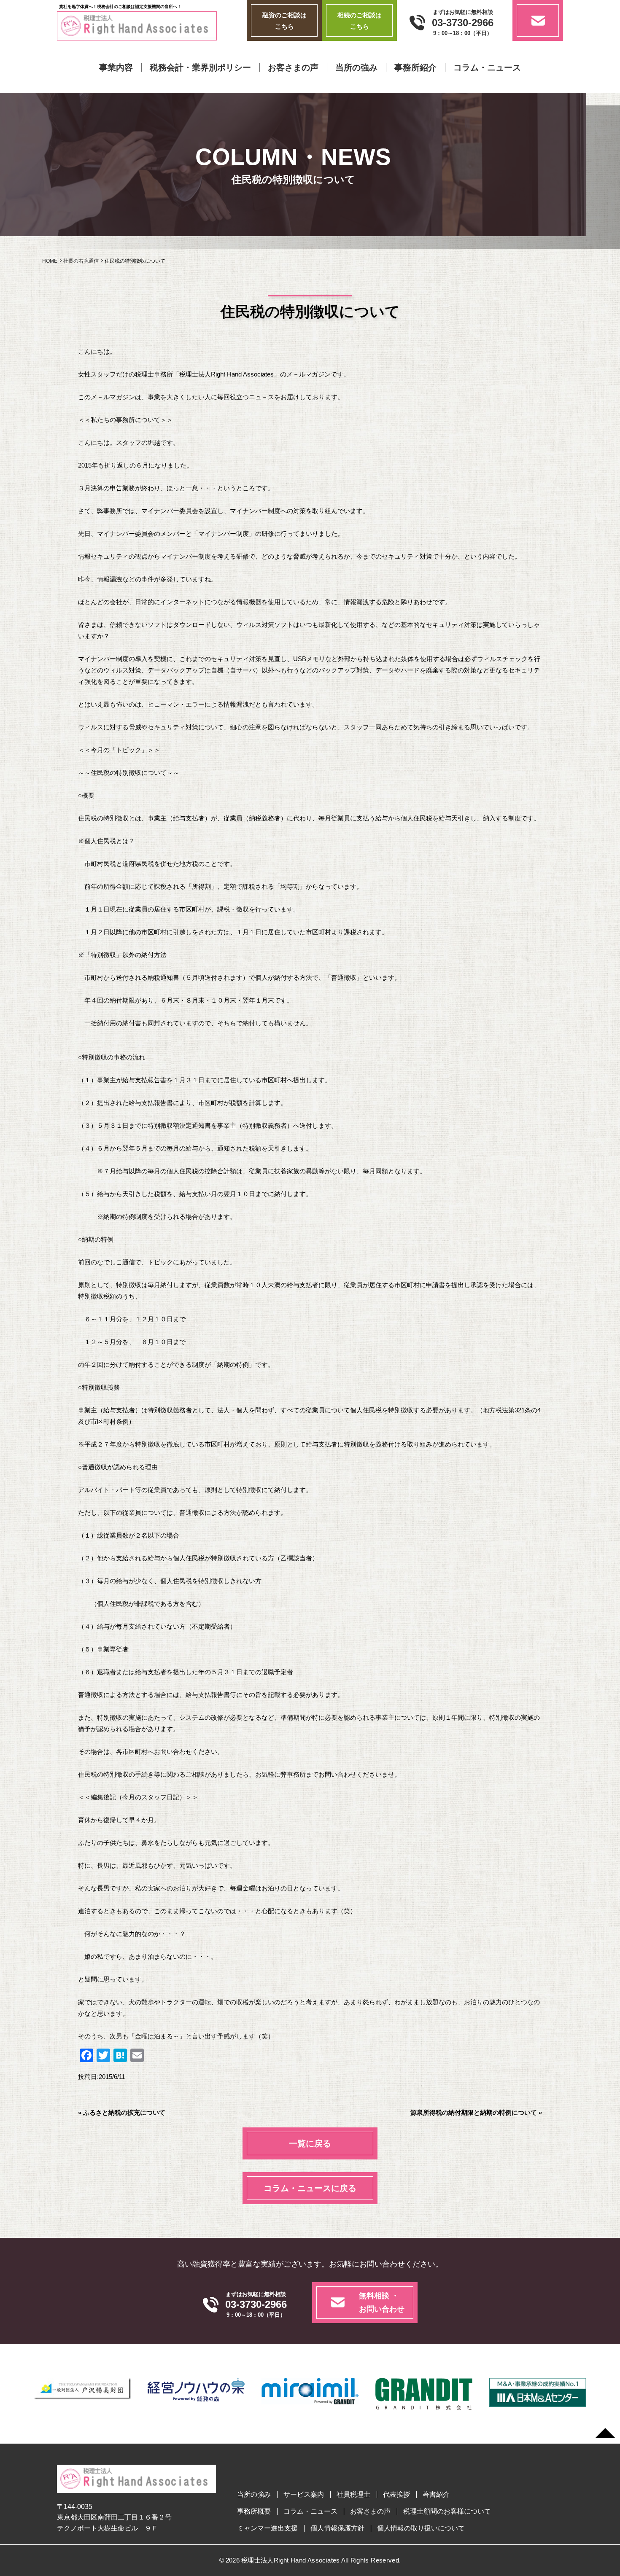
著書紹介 (436, 2495)
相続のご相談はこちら (360, 21)
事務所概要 (254, 2511)
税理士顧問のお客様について (447, 2511)
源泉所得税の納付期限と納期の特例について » (476, 2112)
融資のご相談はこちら (284, 21)
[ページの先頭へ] (605, 2433)
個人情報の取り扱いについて (421, 2528)
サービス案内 (304, 2495)
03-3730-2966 (463, 23)
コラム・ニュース (487, 67)
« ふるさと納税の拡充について (122, 2112)
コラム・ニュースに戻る (310, 2188)
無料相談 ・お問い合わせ (382, 2302)
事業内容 (116, 67)
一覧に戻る (310, 2143)
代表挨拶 (396, 2495)
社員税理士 (353, 2495)
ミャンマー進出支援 (267, 2528)
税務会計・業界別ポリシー (200, 67)
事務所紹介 (415, 67)
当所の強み (356, 67)
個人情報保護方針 (337, 2528)
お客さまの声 (293, 67)
